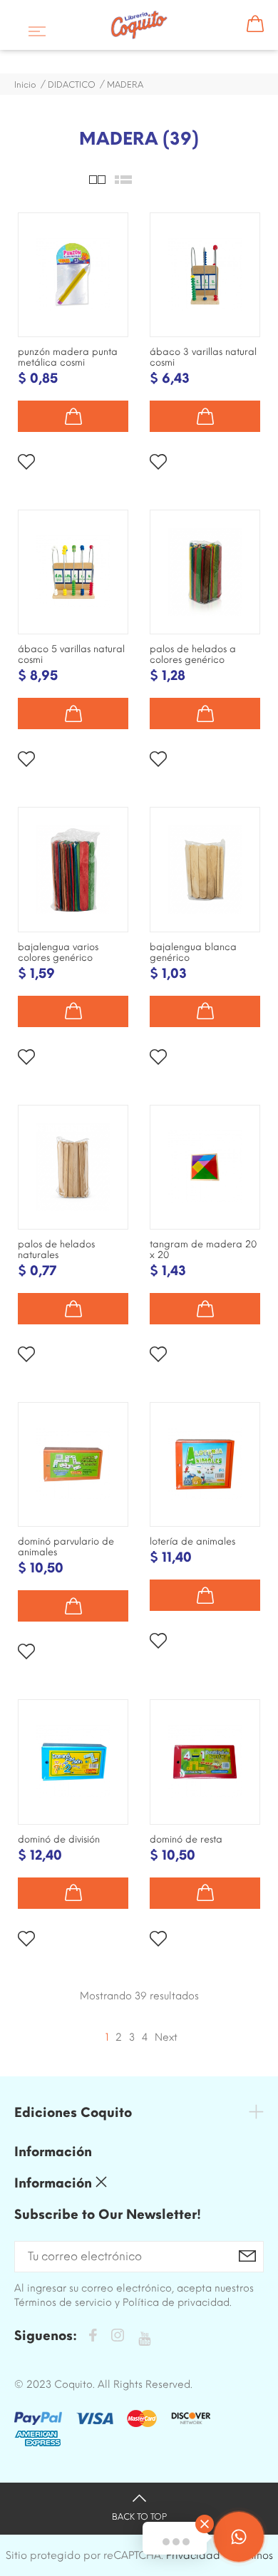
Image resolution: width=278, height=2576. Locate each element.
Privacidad (193, 2555)
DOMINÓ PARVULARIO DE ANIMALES (66, 1547)
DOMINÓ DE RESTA (186, 1839)
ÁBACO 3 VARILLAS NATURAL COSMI (203, 357)
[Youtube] (144, 2339)
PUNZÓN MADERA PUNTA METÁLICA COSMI (68, 357)
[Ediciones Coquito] (139, 25)
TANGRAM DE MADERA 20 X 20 (203, 1250)
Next (166, 2037)
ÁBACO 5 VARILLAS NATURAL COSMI (71, 654)
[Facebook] (93, 2338)
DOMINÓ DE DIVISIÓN (59, 1839)
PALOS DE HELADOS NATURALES (56, 1250)
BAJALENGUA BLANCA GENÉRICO (193, 952)
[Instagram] (118, 2338)
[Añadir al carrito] (73, 416)
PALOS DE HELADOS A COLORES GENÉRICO (193, 654)
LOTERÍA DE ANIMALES (192, 1541)
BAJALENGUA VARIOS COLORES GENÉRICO (58, 952)
